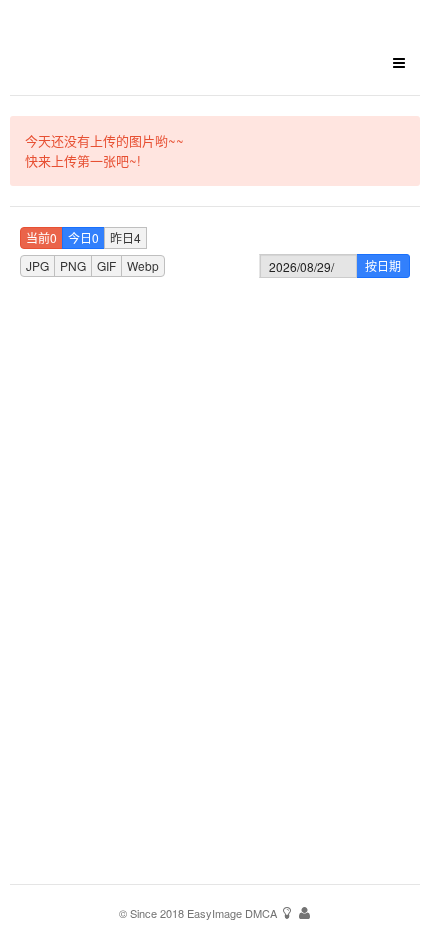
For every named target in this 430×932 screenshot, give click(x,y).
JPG (37, 265)
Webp (143, 265)
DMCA (261, 913)
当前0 (41, 237)
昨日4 (125, 237)
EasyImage (214, 913)
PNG (73, 265)
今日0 (83, 237)
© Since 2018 (151, 913)
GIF (106, 265)
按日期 (383, 265)
